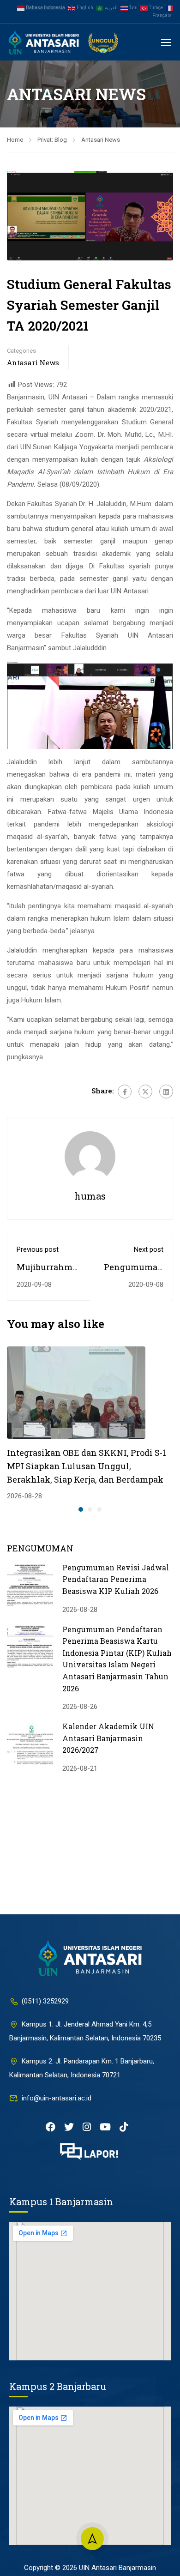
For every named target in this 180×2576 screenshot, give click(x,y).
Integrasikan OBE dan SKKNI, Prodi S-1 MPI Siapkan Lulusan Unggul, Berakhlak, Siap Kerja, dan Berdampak (87, 1466)
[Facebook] (125, 1092)
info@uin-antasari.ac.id (57, 2098)
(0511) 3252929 (45, 2001)
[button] (81, 1509)
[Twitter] (145, 1092)
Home (15, 140)
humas (90, 1196)
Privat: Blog (52, 140)
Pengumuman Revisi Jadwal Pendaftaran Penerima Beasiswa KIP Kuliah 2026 (116, 1579)
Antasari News (101, 140)
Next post (149, 1249)
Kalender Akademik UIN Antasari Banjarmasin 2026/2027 (108, 1738)
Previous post (38, 1249)
